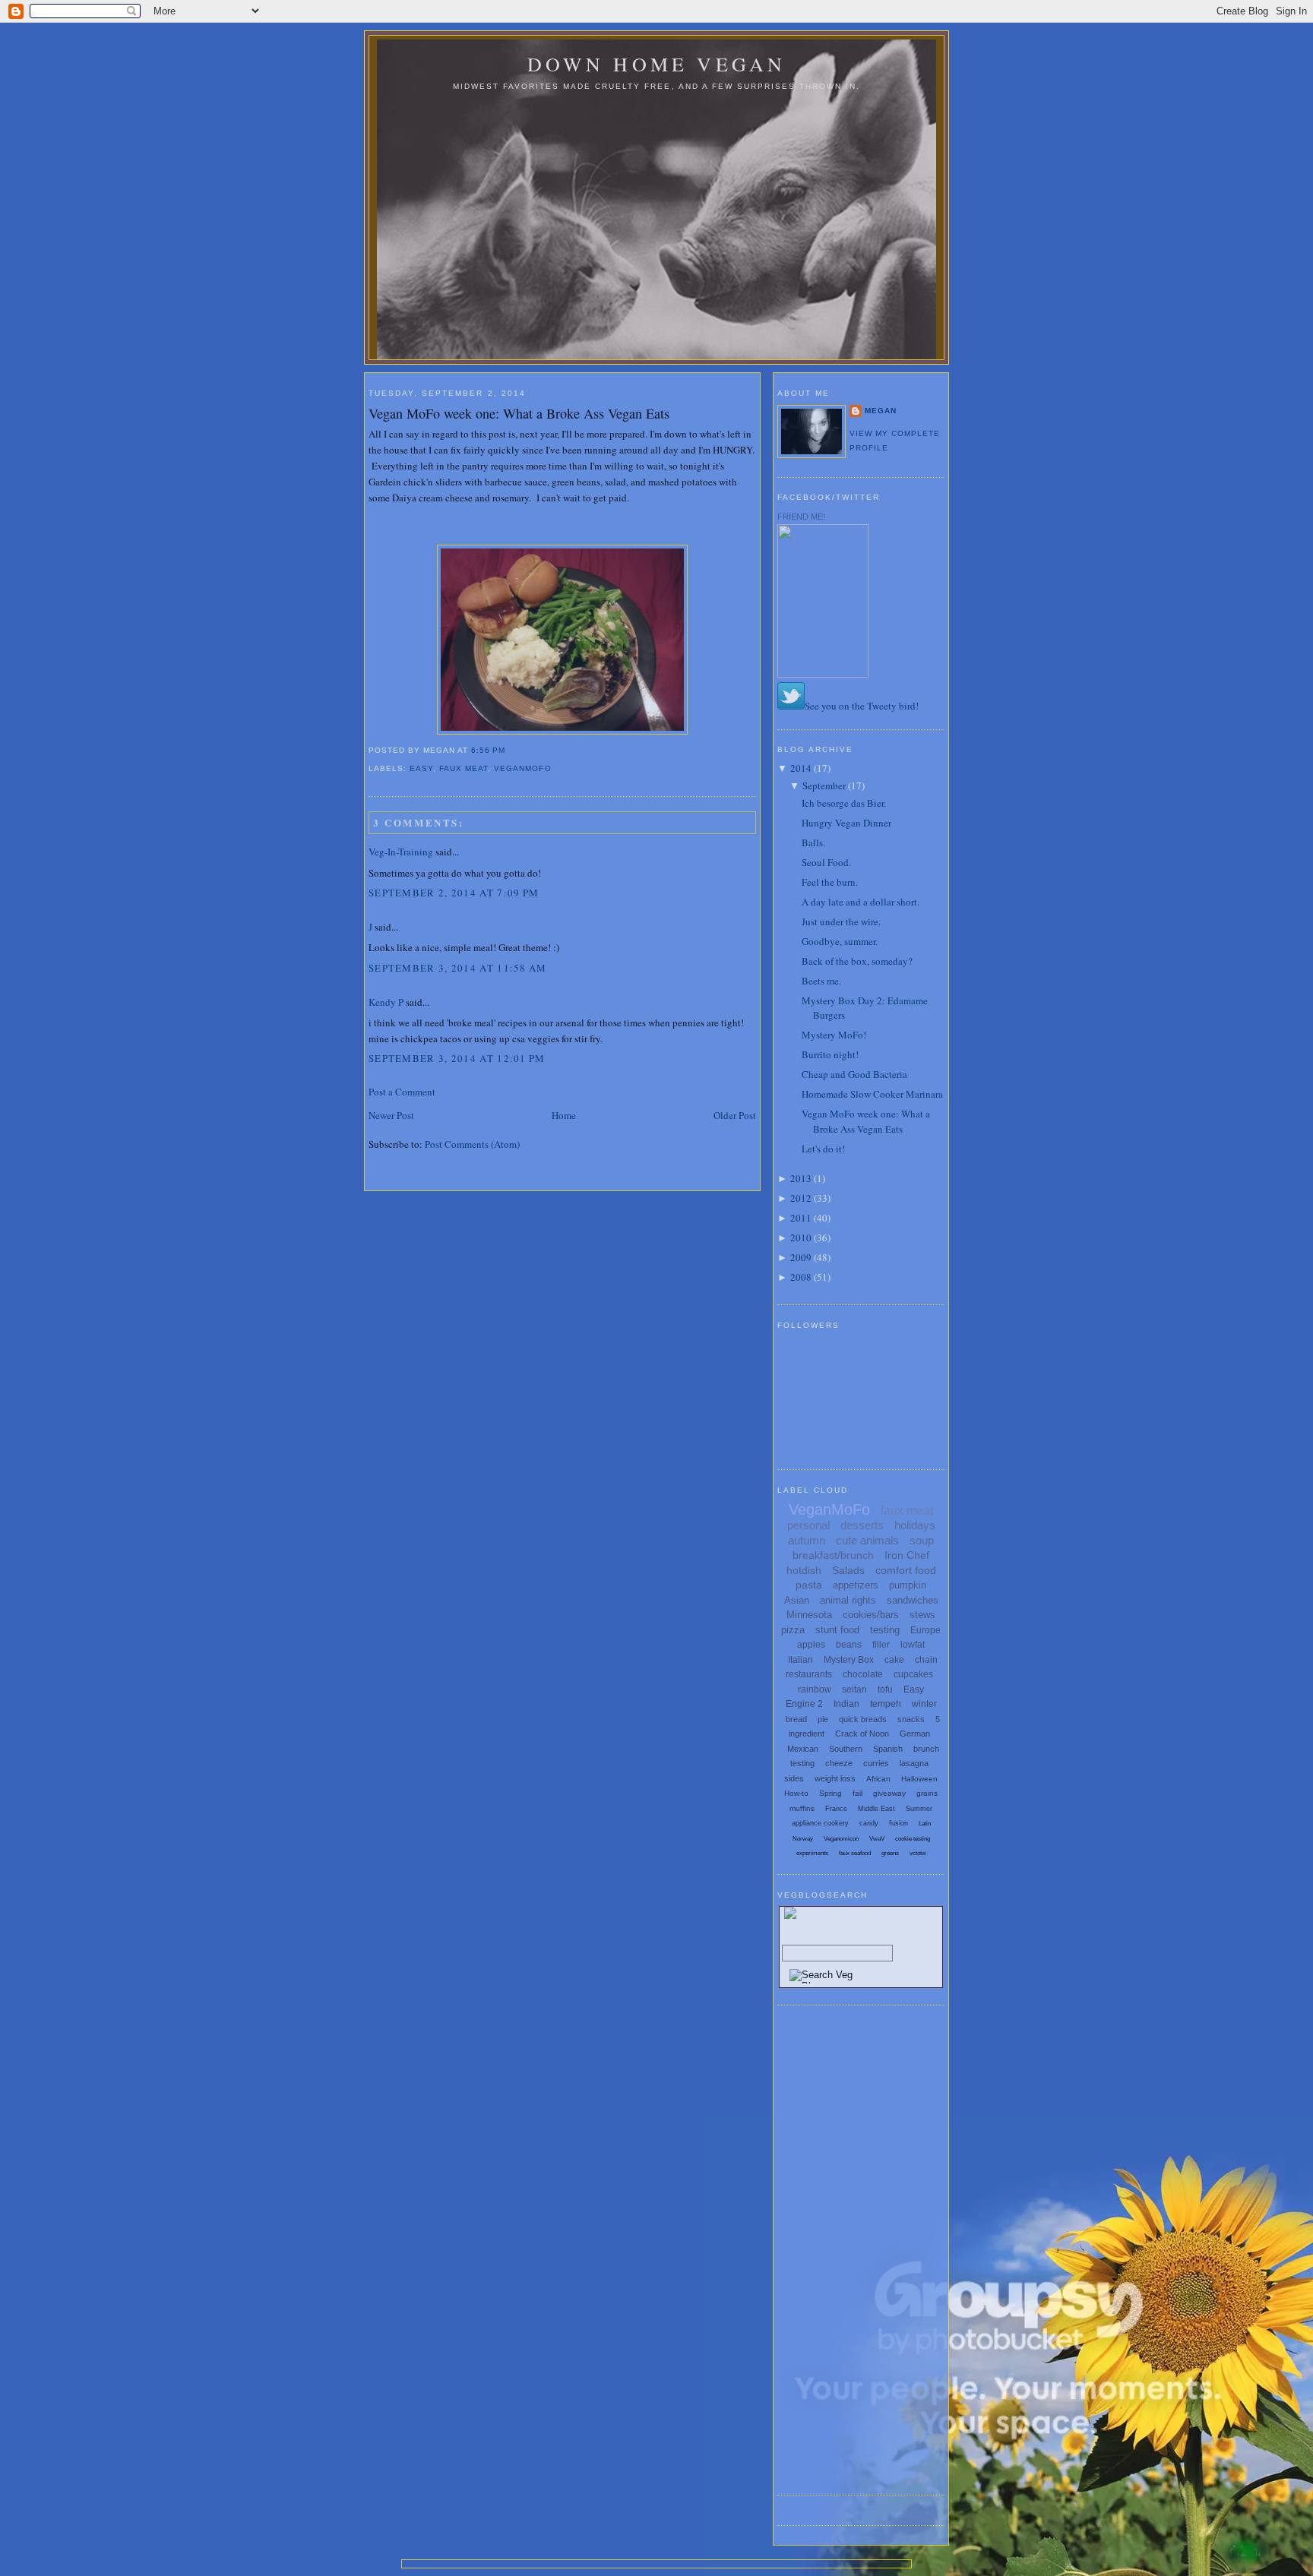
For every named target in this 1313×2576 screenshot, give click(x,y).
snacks (911, 1719)
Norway (803, 1839)
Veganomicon (841, 1839)
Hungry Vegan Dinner (846, 823)
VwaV (877, 1839)
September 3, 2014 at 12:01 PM (457, 1058)
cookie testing (913, 1839)
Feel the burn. (830, 882)
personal (808, 1525)
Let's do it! (823, 1149)
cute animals (867, 1540)
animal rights (848, 1600)
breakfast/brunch (833, 1555)
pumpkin (908, 1585)
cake (894, 1660)
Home (564, 1115)
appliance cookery (820, 1823)
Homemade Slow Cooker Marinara (872, 1094)
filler (881, 1645)
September (824, 785)
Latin (925, 1824)
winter (924, 1704)
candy (869, 1823)
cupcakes (913, 1674)
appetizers (856, 1585)
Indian (846, 1704)
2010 (801, 1237)
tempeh (886, 1704)
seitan (854, 1689)
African (878, 1779)
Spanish (888, 1749)
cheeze (839, 1763)
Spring (831, 1793)
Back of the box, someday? (857, 961)
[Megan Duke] (823, 674)
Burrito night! (830, 1054)
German (915, 1734)
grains (927, 1793)
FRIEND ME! (801, 517)
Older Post (735, 1115)
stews (922, 1615)
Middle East (876, 1809)
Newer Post (391, 1115)
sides (794, 1778)
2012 (801, 1198)
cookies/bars (871, 1615)
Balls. (813, 842)
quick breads (863, 1719)
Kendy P (386, 1002)
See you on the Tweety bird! (862, 706)
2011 (801, 1218)
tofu (885, 1689)
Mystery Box (849, 1660)
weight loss (835, 1778)
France (836, 1809)
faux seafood (855, 1853)
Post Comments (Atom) (472, 1144)
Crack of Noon (862, 1734)
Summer (919, 1809)
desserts (862, 1525)
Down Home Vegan (657, 64)
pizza (793, 1630)
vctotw (918, 1853)
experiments (812, 1853)
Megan (881, 411)
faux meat (464, 768)
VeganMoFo (522, 768)
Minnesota (809, 1615)
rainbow (815, 1689)
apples (811, 1645)
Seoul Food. (826, 862)
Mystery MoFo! (834, 1035)
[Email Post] (510, 750)
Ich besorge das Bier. (844, 803)
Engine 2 (804, 1704)
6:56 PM (488, 750)
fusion (899, 1823)
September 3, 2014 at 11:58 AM (458, 968)
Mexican (803, 1749)
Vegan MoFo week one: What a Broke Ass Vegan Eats (519, 413)
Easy (421, 768)
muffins (802, 1808)
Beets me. (821, 981)
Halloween (919, 1779)
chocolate (863, 1674)
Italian (800, 1660)
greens (890, 1853)
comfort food (906, 1570)
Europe (925, 1630)
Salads (848, 1570)
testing (885, 1630)
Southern (846, 1749)
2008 (801, 1277)
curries (876, 1763)
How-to (796, 1793)
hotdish (804, 1570)
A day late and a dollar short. (861, 902)
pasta (809, 1585)
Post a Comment (402, 1092)
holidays (915, 1525)
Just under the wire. (841, 921)
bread (796, 1719)
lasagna (914, 1763)
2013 (801, 1178)
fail (857, 1793)
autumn (807, 1540)
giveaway (889, 1793)
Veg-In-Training (401, 852)
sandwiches (913, 1600)
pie (823, 1719)
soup (922, 1540)
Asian (797, 1600)
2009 (801, 1257)
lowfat (913, 1645)
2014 (801, 768)
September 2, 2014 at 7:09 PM (454, 893)
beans (849, 1645)
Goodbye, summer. (840, 941)
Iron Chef (907, 1555)
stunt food (837, 1630)
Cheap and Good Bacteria (854, 1074)
